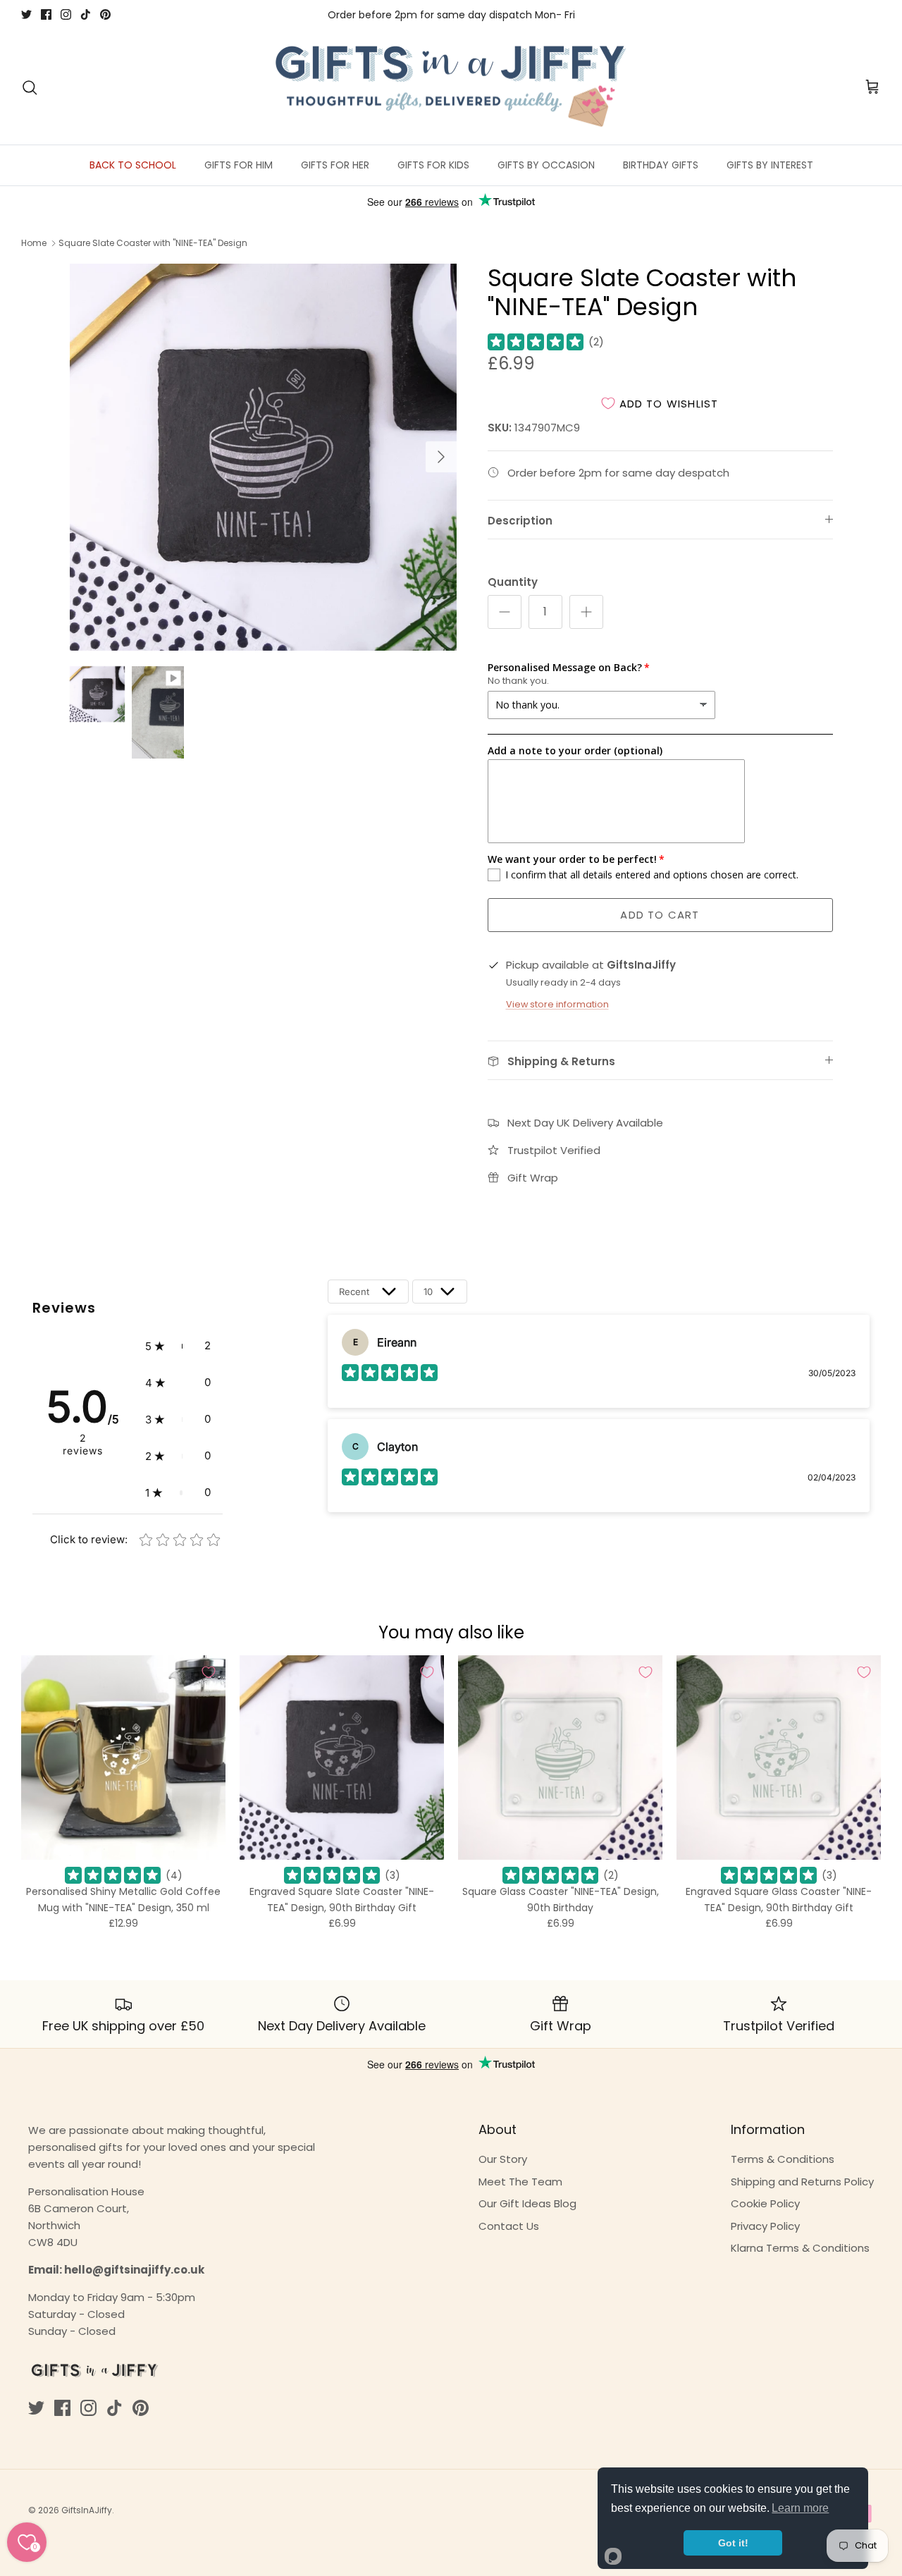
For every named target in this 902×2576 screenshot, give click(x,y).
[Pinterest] (105, 14)
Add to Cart (660, 915)
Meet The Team (520, 2182)
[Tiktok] (86, 14)
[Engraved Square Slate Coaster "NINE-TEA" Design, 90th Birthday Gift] (342, 1758)
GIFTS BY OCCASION (546, 165)
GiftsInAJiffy (87, 2510)
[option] (263, 457)
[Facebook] (46, 14)
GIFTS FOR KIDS (433, 165)
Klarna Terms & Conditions (800, 2248)
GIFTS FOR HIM (239, 165)
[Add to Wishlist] (209, 1672)
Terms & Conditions (783, 2159)
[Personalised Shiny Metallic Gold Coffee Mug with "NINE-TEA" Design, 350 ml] (123, 1758)
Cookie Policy (765, 2203)
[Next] (441, 457)
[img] (536, 342)
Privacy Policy (765, 2226)
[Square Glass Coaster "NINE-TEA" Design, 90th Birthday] (560, 1758)
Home (34, 243)
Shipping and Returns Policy (802, 2182)
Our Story (503, 2159)
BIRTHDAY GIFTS (661, 165)
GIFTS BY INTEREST (770, 165)
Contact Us (509, 2226)
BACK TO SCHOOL (133, 165)
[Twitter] (26, 14)
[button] (178, 1346)
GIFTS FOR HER (335, 165)
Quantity (513, 582)
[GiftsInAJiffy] (451, 87)
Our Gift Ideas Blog (527, 2203)
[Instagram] (66, 14)
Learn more (800, 2508)
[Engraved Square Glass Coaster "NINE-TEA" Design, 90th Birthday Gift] (779, 1758)
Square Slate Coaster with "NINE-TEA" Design (153, 243)
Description (520, 521)
